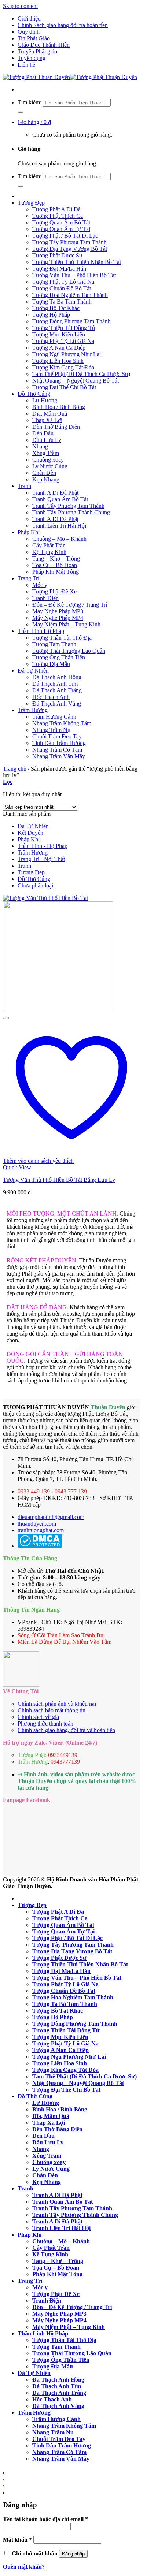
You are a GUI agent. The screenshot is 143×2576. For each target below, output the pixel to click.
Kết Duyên (30, 833)
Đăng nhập (73, 2554)
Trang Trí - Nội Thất (41, 859)
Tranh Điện (45, 598)
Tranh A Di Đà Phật (55, 493)
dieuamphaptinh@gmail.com (51, 1517)
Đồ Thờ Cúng (34, 394)
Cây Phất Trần (49, 545)
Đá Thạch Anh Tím (55, 684)
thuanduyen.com (37, 1524)
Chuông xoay (48, 460)
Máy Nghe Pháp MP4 (58, 618)
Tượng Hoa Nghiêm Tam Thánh (70, 295)
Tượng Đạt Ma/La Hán (59, 269)
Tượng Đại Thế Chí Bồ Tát (64, 387)
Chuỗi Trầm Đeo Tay (57, 736)
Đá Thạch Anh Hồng (57, 677)
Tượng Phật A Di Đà (56, 209)
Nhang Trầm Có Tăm (57, 750)
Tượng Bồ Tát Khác (56, 308)
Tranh (24, 486)
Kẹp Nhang (46, 479)
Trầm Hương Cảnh (54, 717)
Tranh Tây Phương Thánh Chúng (71, 512)
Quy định (29, 32)
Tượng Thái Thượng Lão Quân (69, 651)
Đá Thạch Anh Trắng (57, 690)
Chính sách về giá (38, 1717)
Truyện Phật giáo (37, 51)
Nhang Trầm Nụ (51, 730)
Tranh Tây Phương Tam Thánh (68, 506)
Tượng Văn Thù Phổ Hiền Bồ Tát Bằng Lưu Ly (59, 1180)
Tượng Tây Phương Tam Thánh (69, 242)
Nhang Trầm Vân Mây (59, 756)
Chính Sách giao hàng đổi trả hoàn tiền (63, 25)
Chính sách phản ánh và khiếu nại (57, 1704)
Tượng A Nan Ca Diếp (59, 348)
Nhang (40, 446)
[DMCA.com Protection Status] (40, 1546)
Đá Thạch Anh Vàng (57, 703)
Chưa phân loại (35, 885)
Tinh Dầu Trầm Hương (59, 743)
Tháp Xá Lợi (47, 420)
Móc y (40, 585)
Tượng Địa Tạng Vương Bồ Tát (70, 249)
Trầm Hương (33, 710)
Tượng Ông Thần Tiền (59, 657)
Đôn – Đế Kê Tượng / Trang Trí (70, 605)
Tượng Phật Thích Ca (58, 216)
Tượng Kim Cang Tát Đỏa (63, 367)
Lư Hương (45, 400)
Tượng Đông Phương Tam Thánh (71, 321)
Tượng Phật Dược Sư (57, 255)
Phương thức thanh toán (45, 1723)
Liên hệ (26, 65)
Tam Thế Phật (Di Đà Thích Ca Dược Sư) (81, 374)
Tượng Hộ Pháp (51, 315)
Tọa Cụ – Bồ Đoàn (55, 565)
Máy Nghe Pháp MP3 (58, 611)
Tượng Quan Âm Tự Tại (61, 229)
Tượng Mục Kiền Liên (59, 334)
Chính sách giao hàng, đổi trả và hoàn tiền (66, 1730)
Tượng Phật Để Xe (54, 591)
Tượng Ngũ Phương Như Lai (67, 354)
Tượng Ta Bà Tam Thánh (62, 301)
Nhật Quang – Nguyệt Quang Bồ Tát (76, 381)
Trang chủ (15, 769)
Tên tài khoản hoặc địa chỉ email (45, 2519)
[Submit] (21, 112)
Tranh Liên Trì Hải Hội (59, 526)
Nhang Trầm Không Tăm (62, 723)
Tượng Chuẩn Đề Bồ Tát (62, 288)
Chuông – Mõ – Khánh (59, 539)
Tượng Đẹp (31, 203)
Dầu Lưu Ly (47, 440)
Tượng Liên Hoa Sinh (58, 361)
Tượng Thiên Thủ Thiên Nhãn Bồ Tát (77, 262)
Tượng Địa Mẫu (51, 664)
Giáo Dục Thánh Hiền (44, 45)
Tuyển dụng (32, 58)
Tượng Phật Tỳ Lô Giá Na (63, 282)
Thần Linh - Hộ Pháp (43, 846)
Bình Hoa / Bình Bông (59, 407)
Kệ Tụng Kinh (49, 552)
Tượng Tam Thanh (54, 644)
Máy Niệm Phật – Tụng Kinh (66, 624)
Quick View (17, 1167)
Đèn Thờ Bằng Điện (56, 427)
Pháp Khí (29, 532)
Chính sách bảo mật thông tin (52, 1710)
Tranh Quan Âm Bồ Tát (60, 499)
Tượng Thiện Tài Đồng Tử (64, 328)
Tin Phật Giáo (34, 38)
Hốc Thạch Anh (51, 697)
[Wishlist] (6, 1018)
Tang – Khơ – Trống (56, 559)
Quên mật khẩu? (24, 2567)
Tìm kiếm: (30, 102)
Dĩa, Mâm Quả (50, 414)
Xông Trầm (46, 453)
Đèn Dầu (43, 433)
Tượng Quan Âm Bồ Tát (61, 222)
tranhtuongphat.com (41, 1530)
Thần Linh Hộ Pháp (41, 631)
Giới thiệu (29, 18)
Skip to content (20, 6)
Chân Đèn (44, 473)
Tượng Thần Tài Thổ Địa (62, 638)
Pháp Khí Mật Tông (56, 572)
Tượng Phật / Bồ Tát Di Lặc (65, 236)
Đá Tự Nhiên (33, 671)
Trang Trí (28, 578)
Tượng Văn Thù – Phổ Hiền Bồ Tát (74, 275)
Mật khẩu (17, 2540)
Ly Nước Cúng (50, 466)
